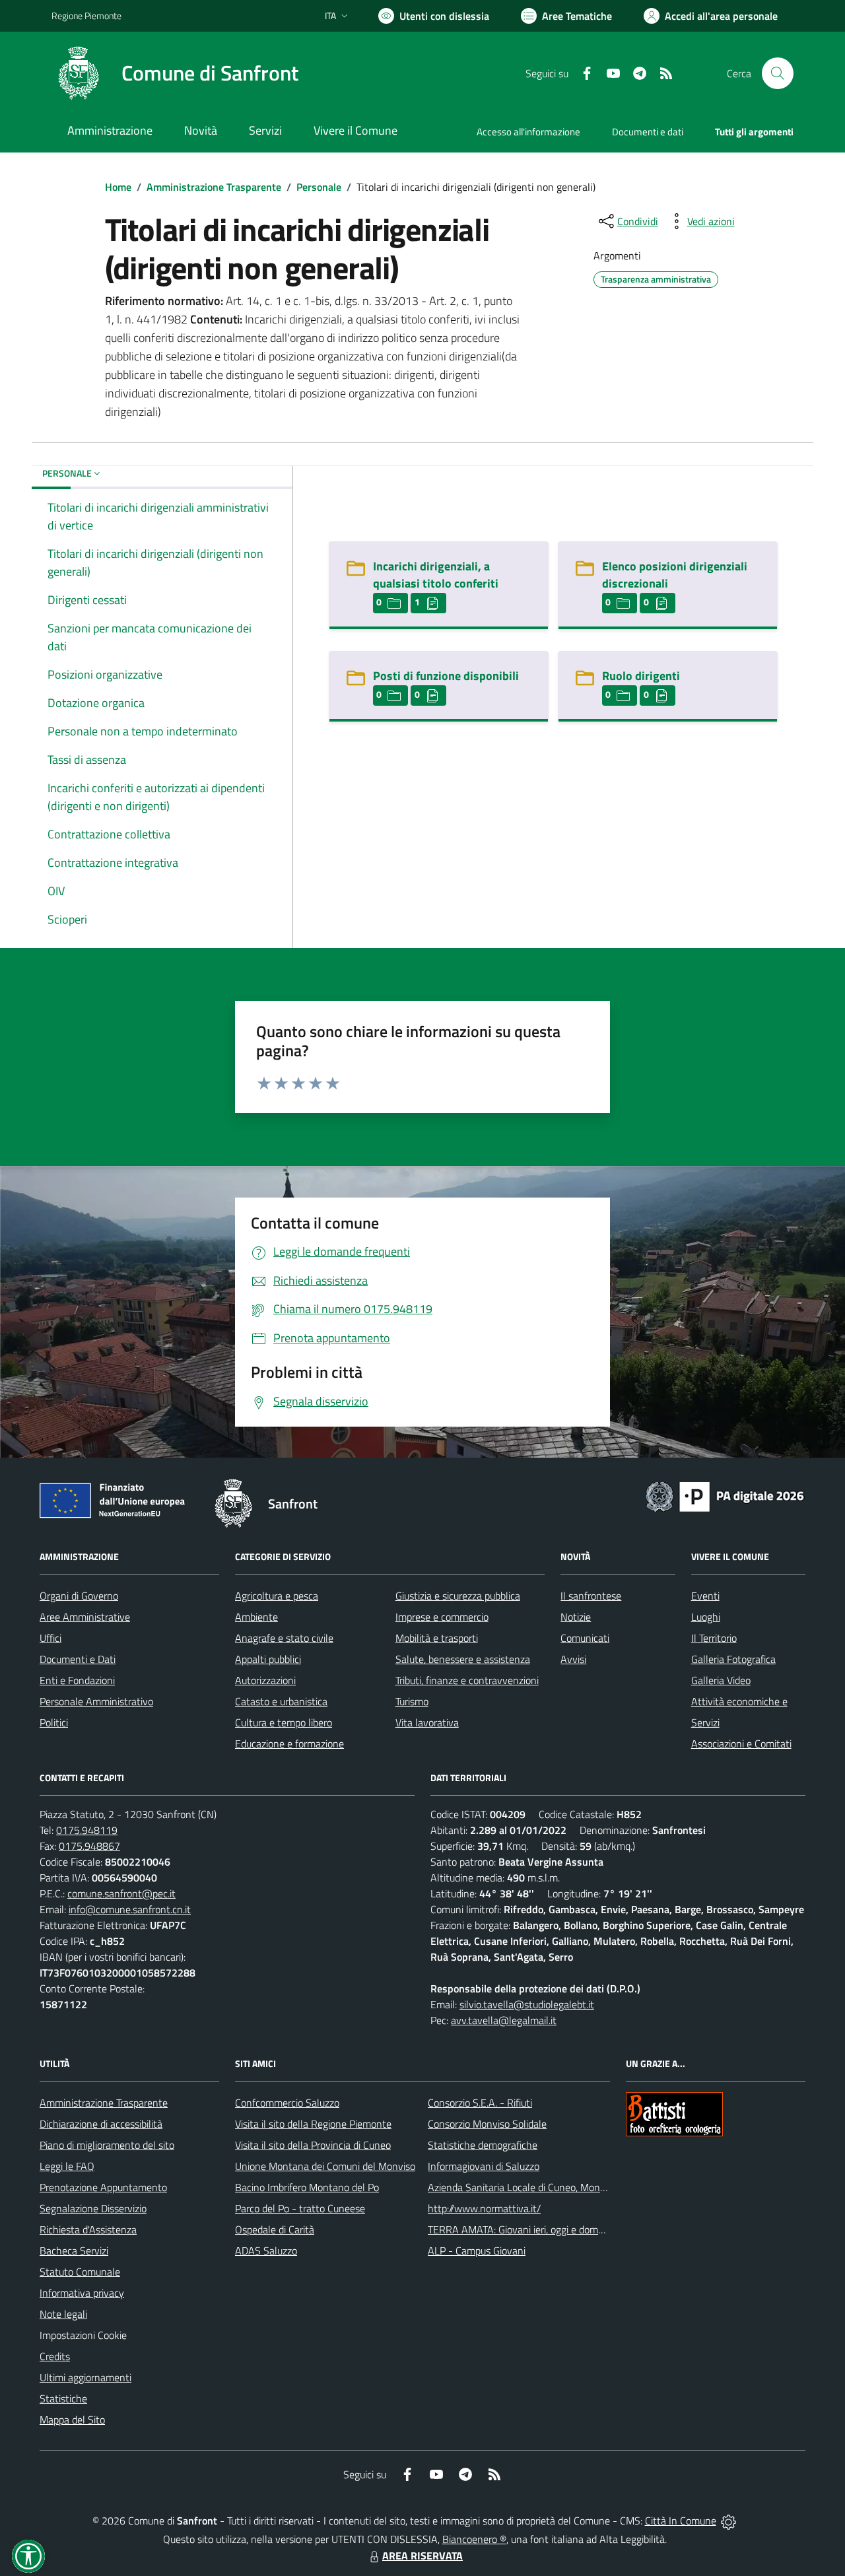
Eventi (705, 1596)
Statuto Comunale (80, 2272)
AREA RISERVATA (422, 2556)
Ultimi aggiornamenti (85, 2377)
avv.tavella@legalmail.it (504, 2020)
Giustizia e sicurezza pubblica (458, 1596)
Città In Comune (681, 2521)
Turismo (412, 1701)
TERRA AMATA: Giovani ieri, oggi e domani (520, 2229)
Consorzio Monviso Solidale (487, 2124)
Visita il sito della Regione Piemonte (313, 2124)
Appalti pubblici (268, 1659)
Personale (319, 187)
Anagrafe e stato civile (284, 1638)
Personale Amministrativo (96, 1701)
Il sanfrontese (591, 1596)
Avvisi (573, 1659)
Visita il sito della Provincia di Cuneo (313, 2145)
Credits (55, 2356)
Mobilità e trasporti (437, 1638)
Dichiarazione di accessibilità (101, 2124)
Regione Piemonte (86, 16)
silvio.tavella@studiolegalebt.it (527, 2004)
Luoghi (706, 1617)
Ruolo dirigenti (641, 676)
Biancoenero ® (474, 2539)
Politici (54, 1722)
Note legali (63, 2314)
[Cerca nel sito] (778, 73)
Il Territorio (714, 1638)
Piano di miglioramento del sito (107, 2145)
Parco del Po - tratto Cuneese (300, 2208)
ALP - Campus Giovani (477, 2251)
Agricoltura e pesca (277, 1596)
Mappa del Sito (72, 2420)
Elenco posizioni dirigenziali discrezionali (675, 575)
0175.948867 (89, 1846)
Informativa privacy (82, 2293)
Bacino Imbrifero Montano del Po (307, 2187)
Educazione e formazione (289, 1744)
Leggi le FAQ (67, 2166)
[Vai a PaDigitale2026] (725, 1495)
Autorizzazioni (265, 1680)
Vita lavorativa (427, 1722)
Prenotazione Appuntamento (103, 2187)
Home (118, 187)
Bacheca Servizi (74, 2251)
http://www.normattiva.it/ (484, 2208)
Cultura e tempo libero (284, 1722)
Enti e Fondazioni (77, 1680)
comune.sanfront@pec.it (121, 1893)
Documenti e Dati (78, 1659)
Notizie (576, 1617)
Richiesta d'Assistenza (88, 2229)
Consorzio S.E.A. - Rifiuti (480, 2103)
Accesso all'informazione (528, 132)
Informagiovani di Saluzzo (484, 2166)
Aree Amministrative (85, 1617)
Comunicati (585, 1638)
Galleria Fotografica (733, 1659)
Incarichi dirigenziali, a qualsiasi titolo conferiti (436, 575)
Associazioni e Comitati (741, 1744)
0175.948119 (87, 1830)
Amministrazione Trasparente (214, 187)
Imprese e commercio (442, 1617)
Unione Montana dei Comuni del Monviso (325, 2166)
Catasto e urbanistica (281, 1701)
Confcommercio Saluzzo (287, 2103)
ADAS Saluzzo (266, 2251)
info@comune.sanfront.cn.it (130, 1909)
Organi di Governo (79, 1596)
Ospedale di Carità (275, 2229)
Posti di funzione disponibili (446, 676)
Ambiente (256, 1617)
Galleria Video (721, 1680)
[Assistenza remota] (728, 2521)
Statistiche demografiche (483, 2145)
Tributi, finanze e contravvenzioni (467, 1680)
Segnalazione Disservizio (93, 2208)
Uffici (51, 1638)
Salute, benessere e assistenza (463, 1659)
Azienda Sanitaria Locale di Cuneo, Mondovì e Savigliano (551, 2187)
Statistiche (63, 2398)
